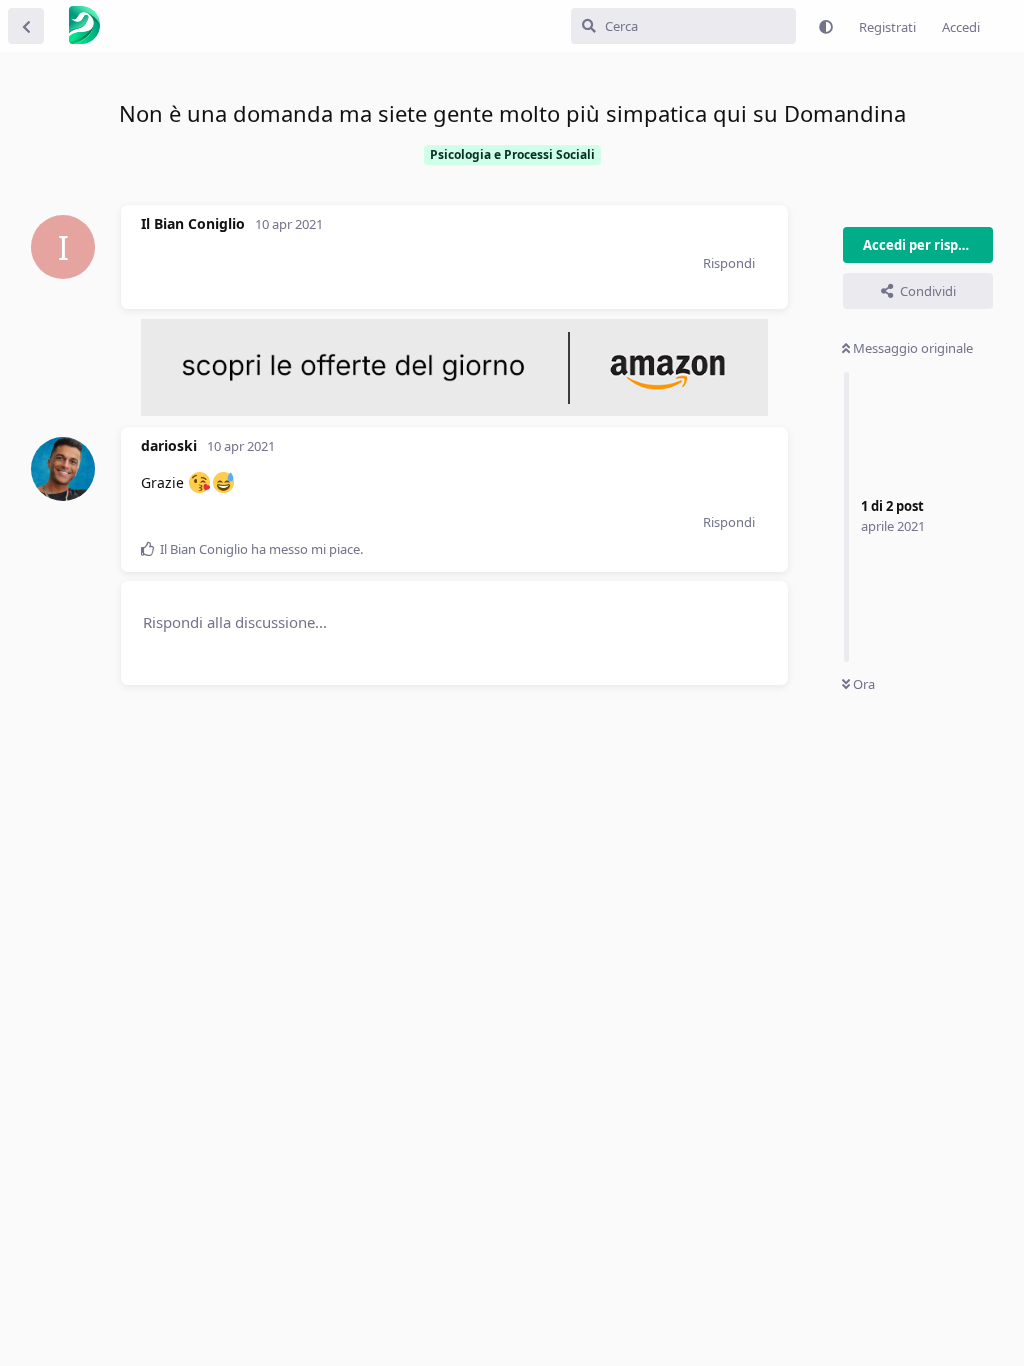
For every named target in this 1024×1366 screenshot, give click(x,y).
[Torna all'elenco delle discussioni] (26, 26)
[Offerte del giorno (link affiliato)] (454, 411)
